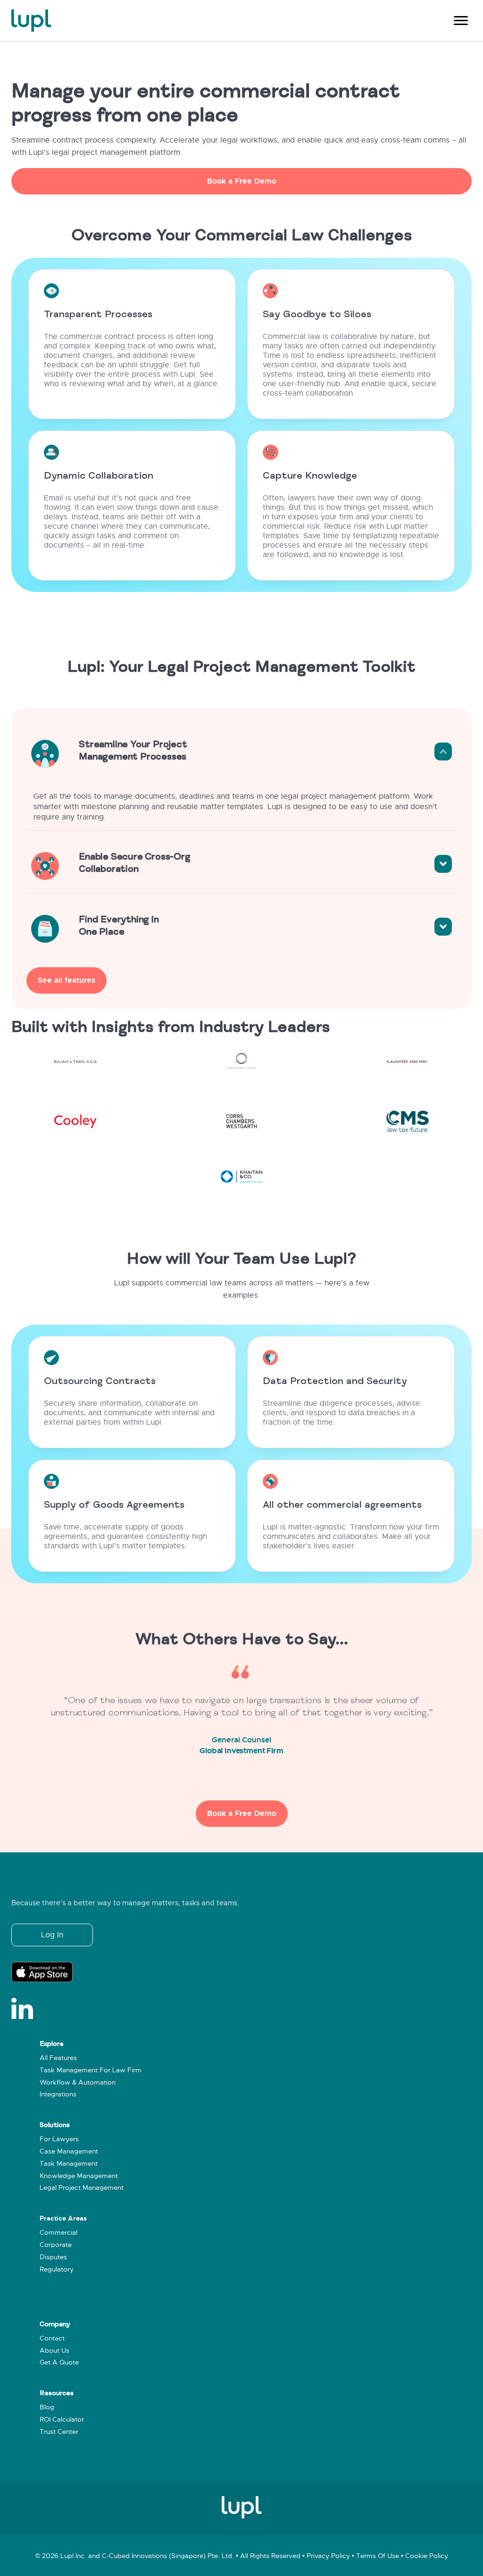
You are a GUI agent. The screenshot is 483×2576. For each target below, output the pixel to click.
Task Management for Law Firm (91, 2070)
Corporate (56, 2245)
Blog (47, 2407)
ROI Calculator (62, 2420)
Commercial (58, 2233)
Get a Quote (59, 2362)
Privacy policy (328, 2556)
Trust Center (59, 2432)
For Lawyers (59, 2139)
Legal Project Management (82, 2188)
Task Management (69, 2164)
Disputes (53, 2257)
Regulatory (57, 2269)
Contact (52, 2338)
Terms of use (378, 2556)
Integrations (58, 2094)
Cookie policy (427, 2556)
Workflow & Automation (78, 2082)
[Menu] (461, 21)
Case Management (69, 2151)
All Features (58, 2058)
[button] (241, 181)
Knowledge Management (79, 2176)
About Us (54, 2351)
